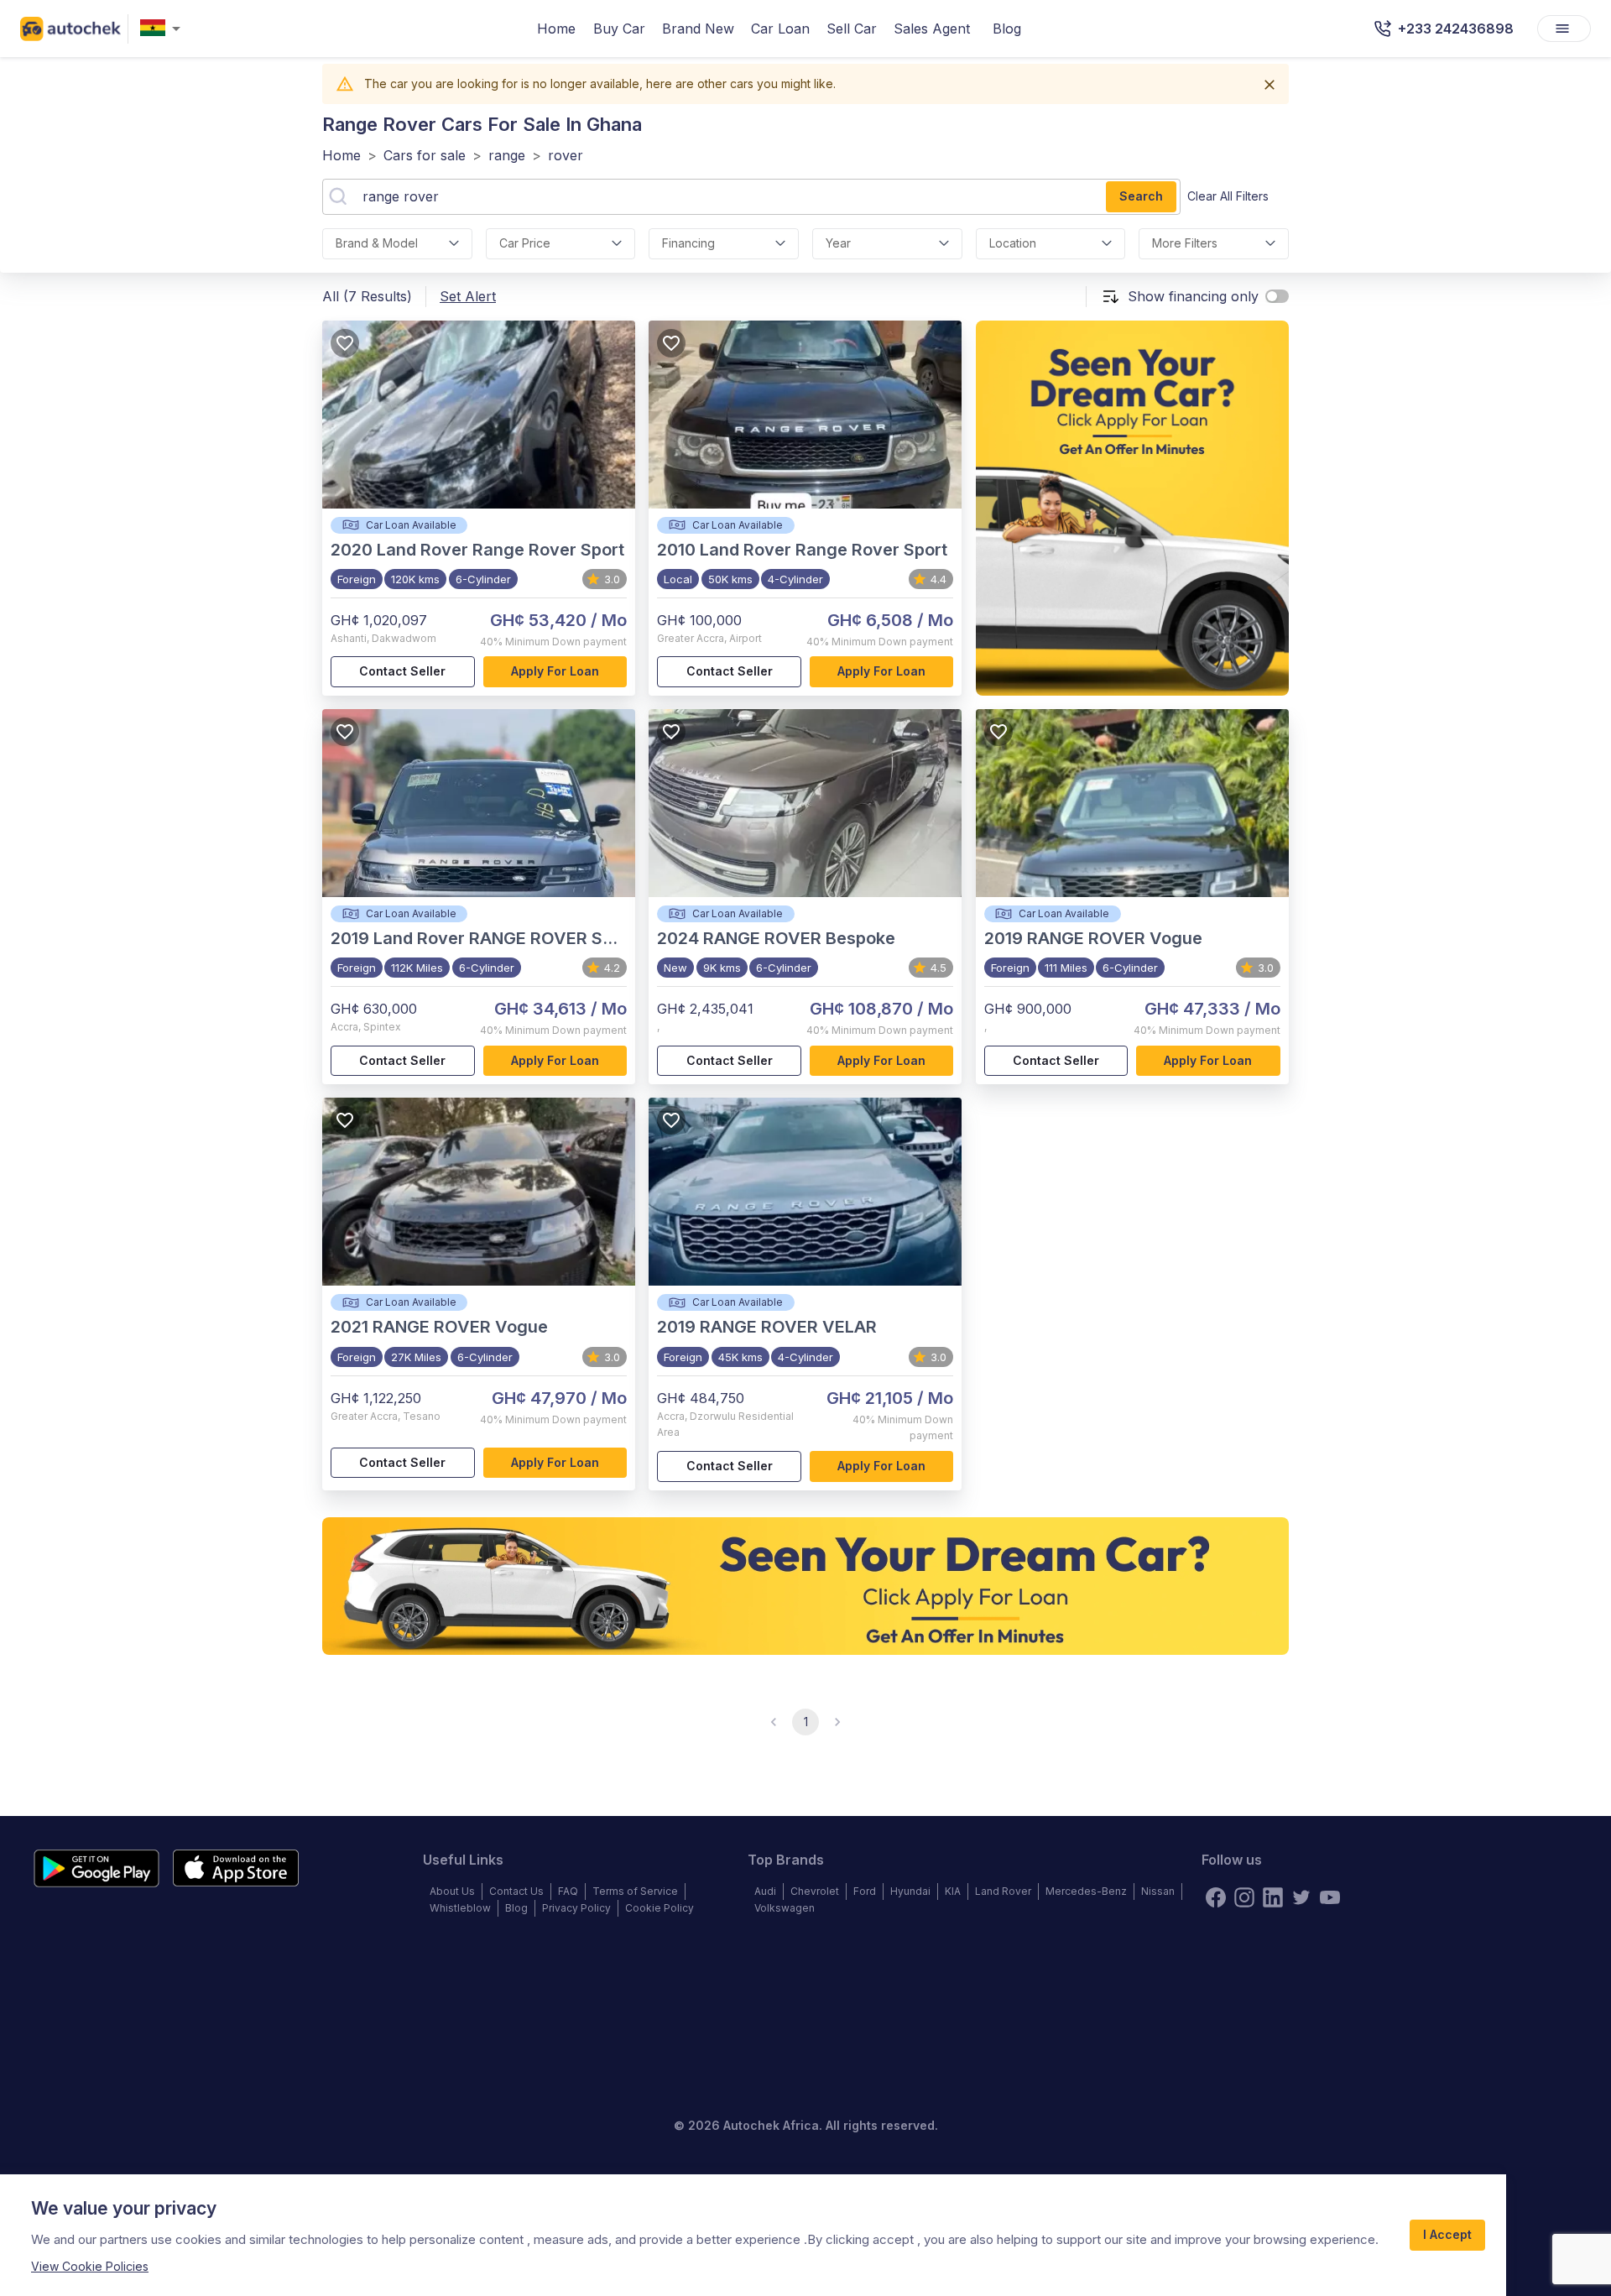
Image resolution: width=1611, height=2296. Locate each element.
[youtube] (1330, 1897)
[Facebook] (1216, 1897)
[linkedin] (1273, 1897)
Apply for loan (555, 671)
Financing (688, 243)
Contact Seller (402, 671)
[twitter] (1301, 1897)
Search (1141, 196)
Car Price (525, 243)
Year (838, 243)
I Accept (1447, 2234)
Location (1013, 243)
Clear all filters (1228, 196)
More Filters (1185, 243)
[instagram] (1244, 1897)
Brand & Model (377, 243)
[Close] (1270, 85)
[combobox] (164, 29)
